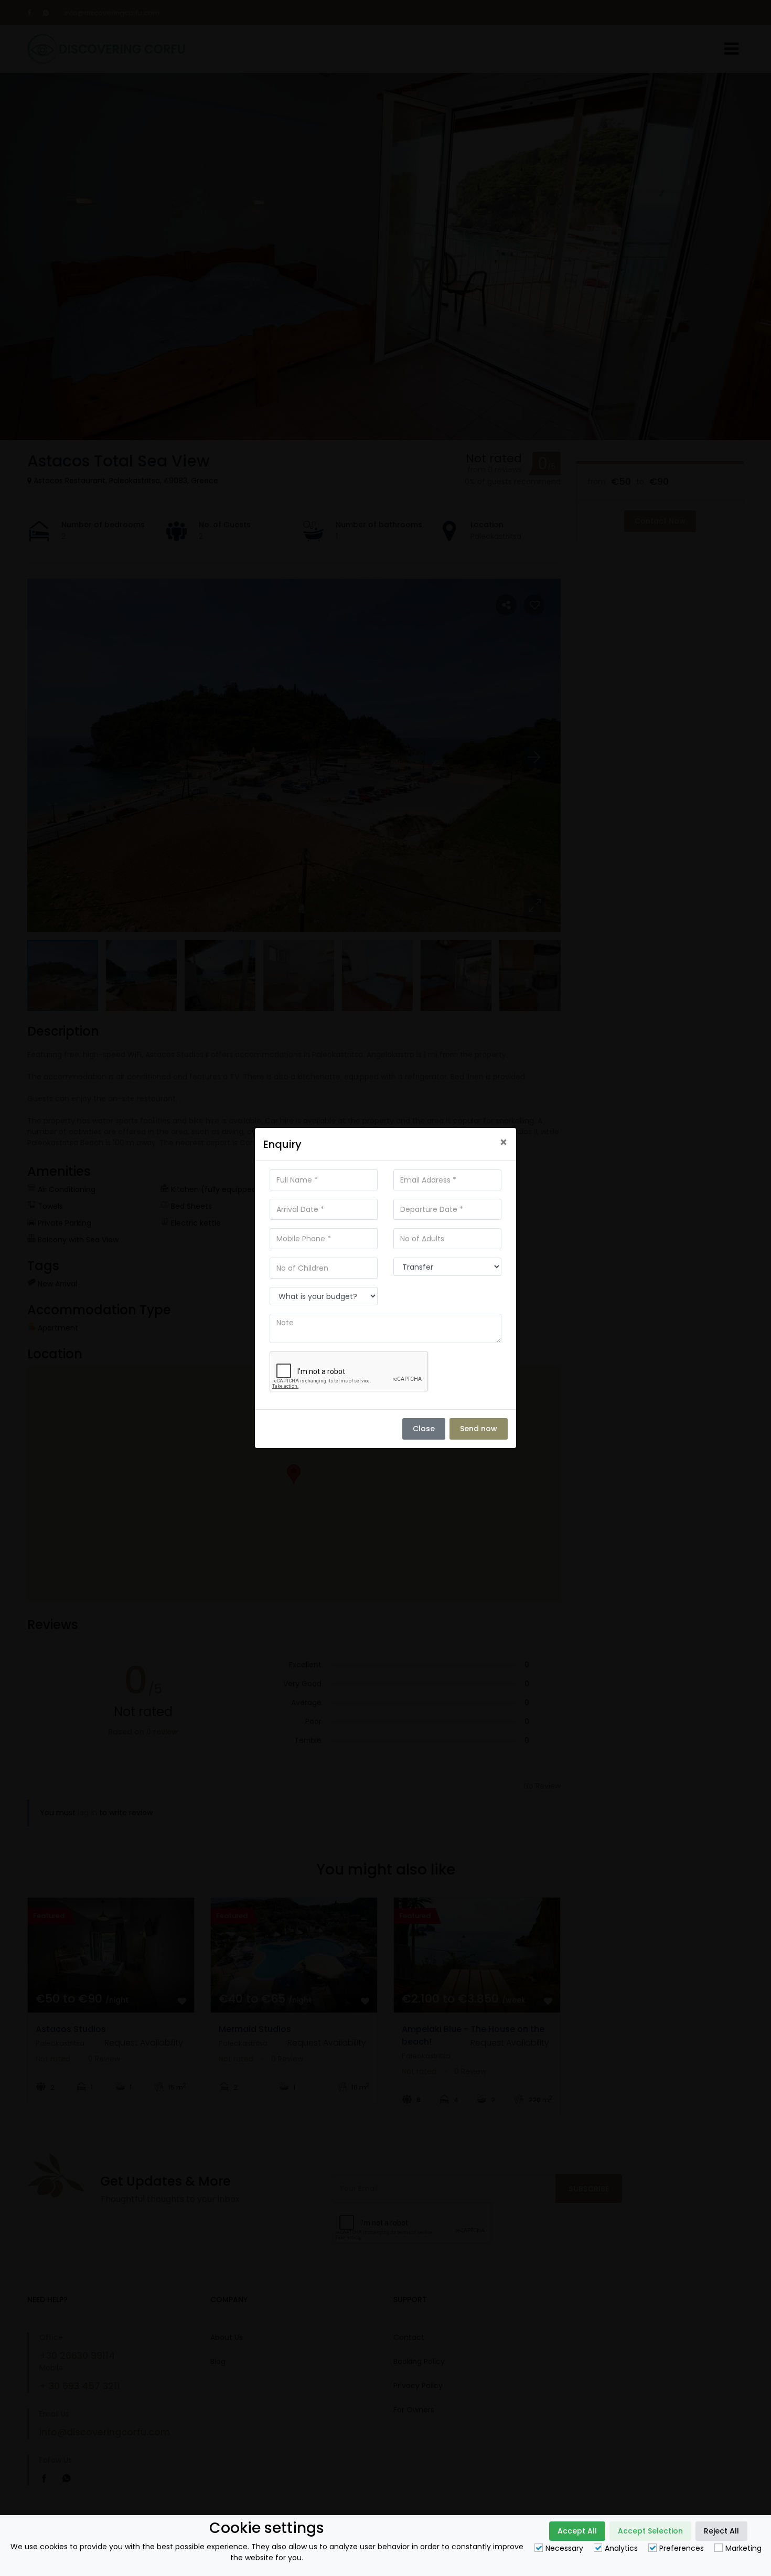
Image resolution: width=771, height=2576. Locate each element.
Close (424, 1429)
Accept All (577, 2531)
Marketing (743, 2548)
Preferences (682, 2548)
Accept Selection (650, 2531)
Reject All (721, 2531)
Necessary (564, 2548)
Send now (479, 1429)
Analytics (621, 2548)
